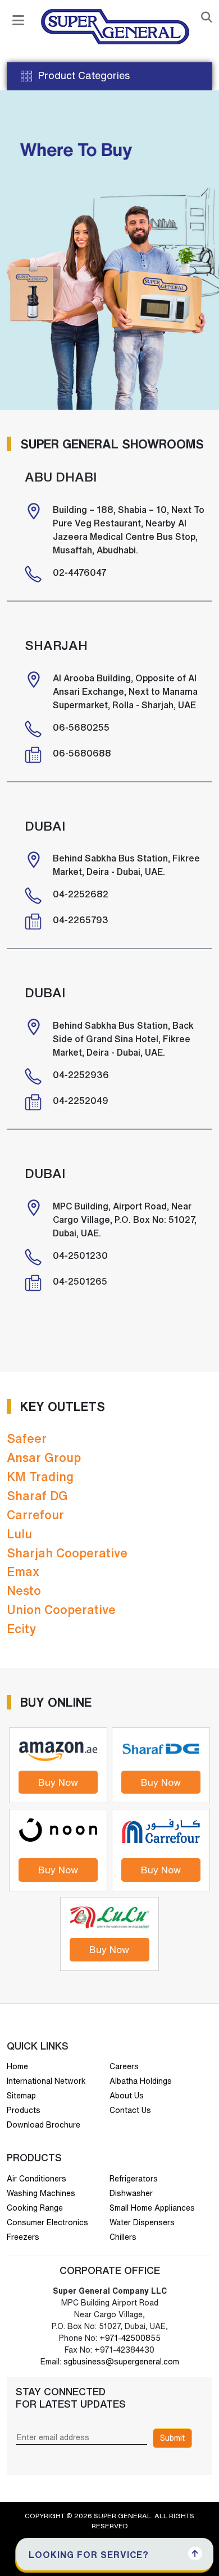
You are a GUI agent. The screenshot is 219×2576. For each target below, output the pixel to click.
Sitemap (21, 2096)
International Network (46, 2081)
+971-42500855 (129, 2338)
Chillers (123, 2237)
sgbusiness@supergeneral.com (121, 2362)
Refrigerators (134, 2179)
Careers (124, 2066)
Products (24, 2110)
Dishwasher (131, 2193)
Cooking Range (35, 2208)
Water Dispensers (142, 2222)
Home (17, 2066)
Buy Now (58, 1782)
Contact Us (130, 2110)
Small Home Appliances (152, 2208)
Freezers (23, 2237)
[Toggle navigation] (18, 20)
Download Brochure (44, 2125)
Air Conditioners (36, 2179)
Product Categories (84, 75)
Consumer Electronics (47, 2222)
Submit (172, 2438)
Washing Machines (41, 2193)
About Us (127, 2096)
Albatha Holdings (141, 2081)
